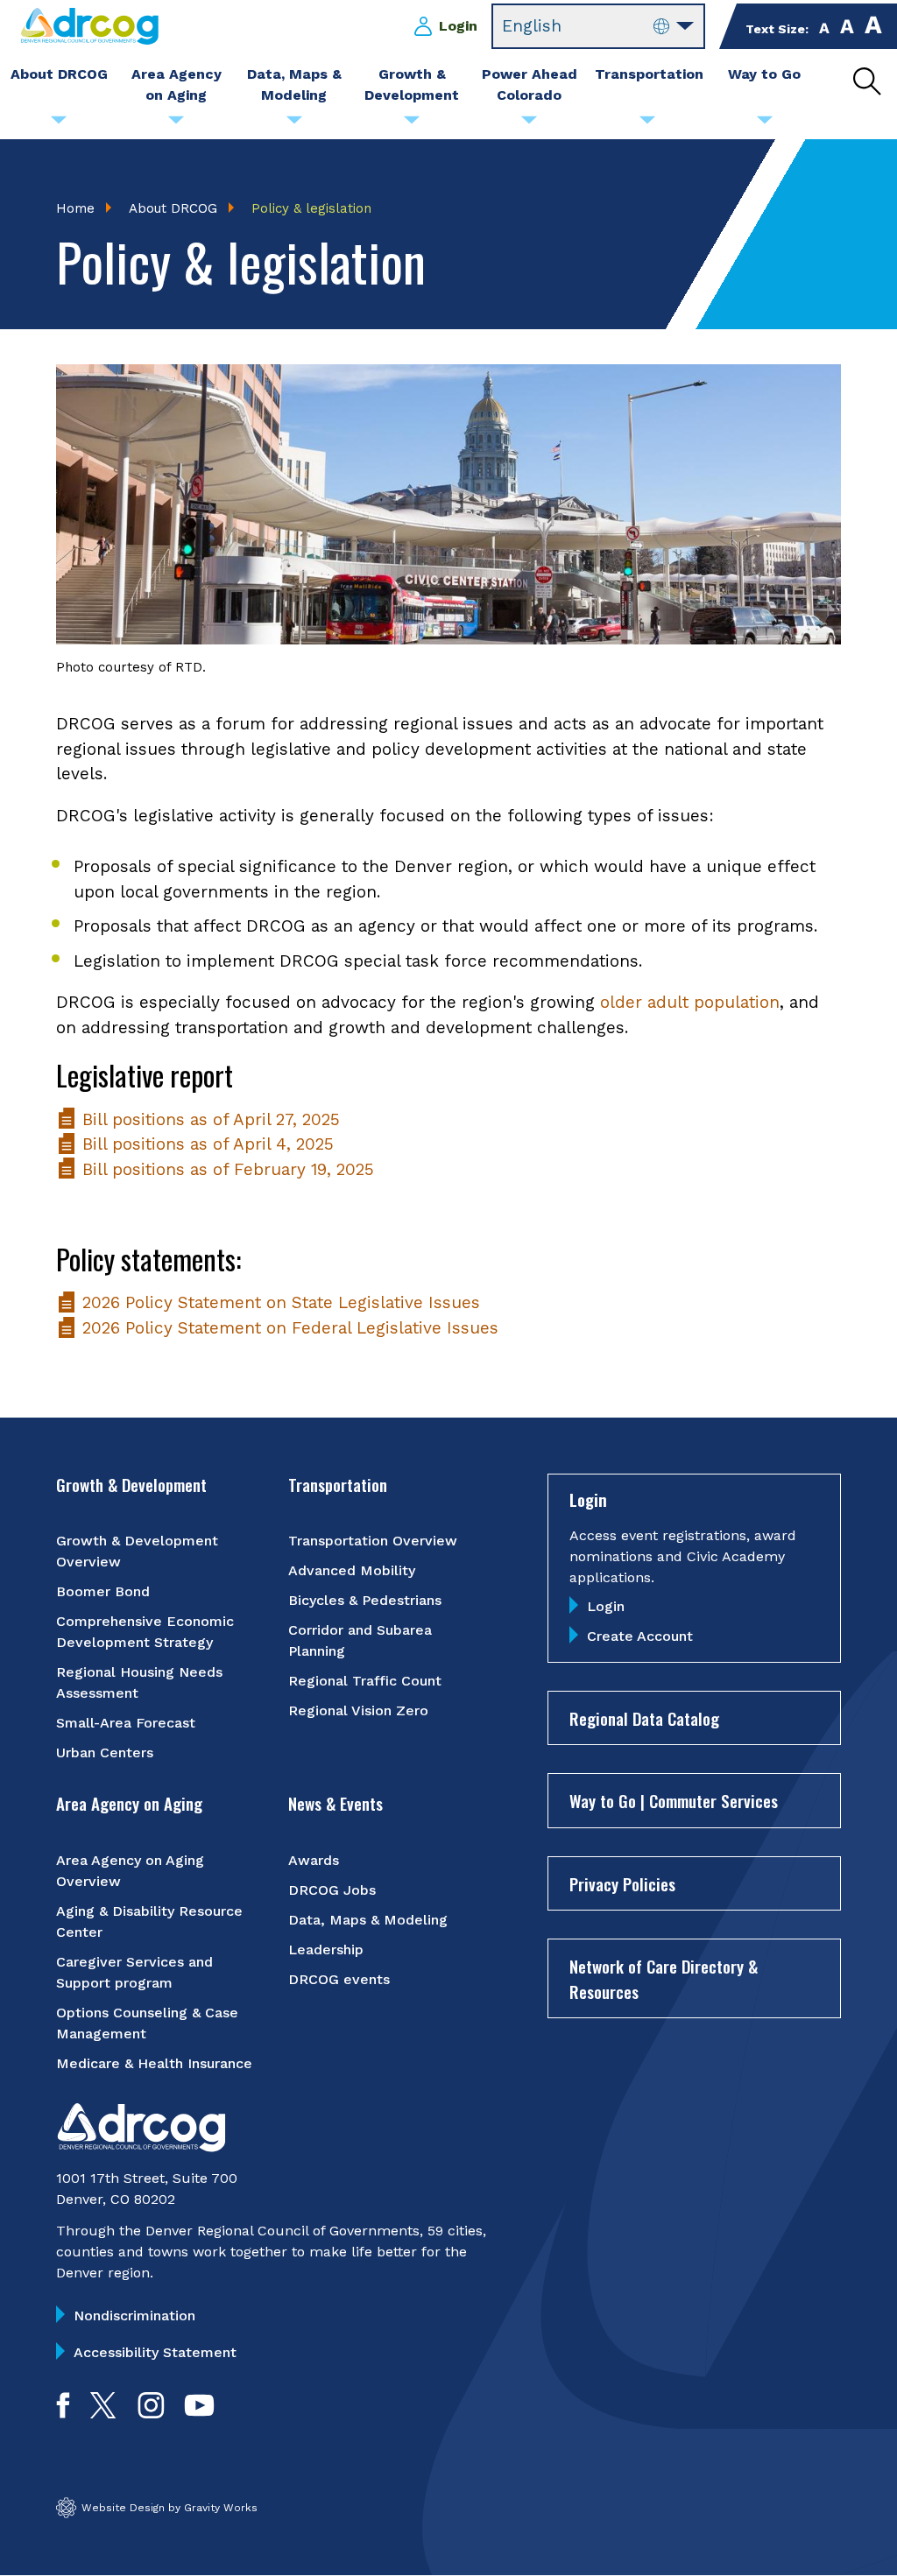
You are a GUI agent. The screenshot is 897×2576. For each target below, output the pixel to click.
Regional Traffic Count (365, 1681)
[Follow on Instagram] (151, 2413)
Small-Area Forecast (126, 1723)
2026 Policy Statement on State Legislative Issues (279, 1302)
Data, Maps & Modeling (368, 1920)
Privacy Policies (622, 1883)
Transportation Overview (373, 1541)
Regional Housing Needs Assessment (139, 1682)
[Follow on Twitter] (103, 2413)
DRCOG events (339, 1979)
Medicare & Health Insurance (154, 2063)
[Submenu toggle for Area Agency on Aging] (176, 124)
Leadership (326, 1950)
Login (458, 26)
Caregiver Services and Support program (134, 1972)
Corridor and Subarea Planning (360, 1640)
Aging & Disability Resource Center (149, 1921)
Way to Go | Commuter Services (674, 1800)
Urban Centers (105, 1753)
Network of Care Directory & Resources (664, 1978)
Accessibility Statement (155, 2352)
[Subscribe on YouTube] (199, 2413)
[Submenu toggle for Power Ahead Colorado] (529, 124)
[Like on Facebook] (63, 2413)
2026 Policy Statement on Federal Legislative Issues (288, 1328)
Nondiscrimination (134, 2316)
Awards (314, 1860)
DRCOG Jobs (332, 1890)
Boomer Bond (103, 1591)
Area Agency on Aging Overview (130, 1871)
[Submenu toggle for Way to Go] (765, 124)
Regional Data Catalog (644, 1718)
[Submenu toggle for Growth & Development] (412, 124)
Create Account (640, 1636)
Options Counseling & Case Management (147, 2023)
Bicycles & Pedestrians (365, 1600)
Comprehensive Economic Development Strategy (145, 1632)
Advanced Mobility (352, 1570)
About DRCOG (173, 208)
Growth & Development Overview (137, 1551)
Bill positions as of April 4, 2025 (205, 1144)
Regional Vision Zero (358, 1710)
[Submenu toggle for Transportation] (647, 124)
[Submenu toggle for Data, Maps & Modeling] (294, 124)
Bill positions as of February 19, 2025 (226, 1169)
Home (75, 208)
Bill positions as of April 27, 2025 (208, 1119)
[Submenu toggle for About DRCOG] (59, 124)
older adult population (690, 1002)
